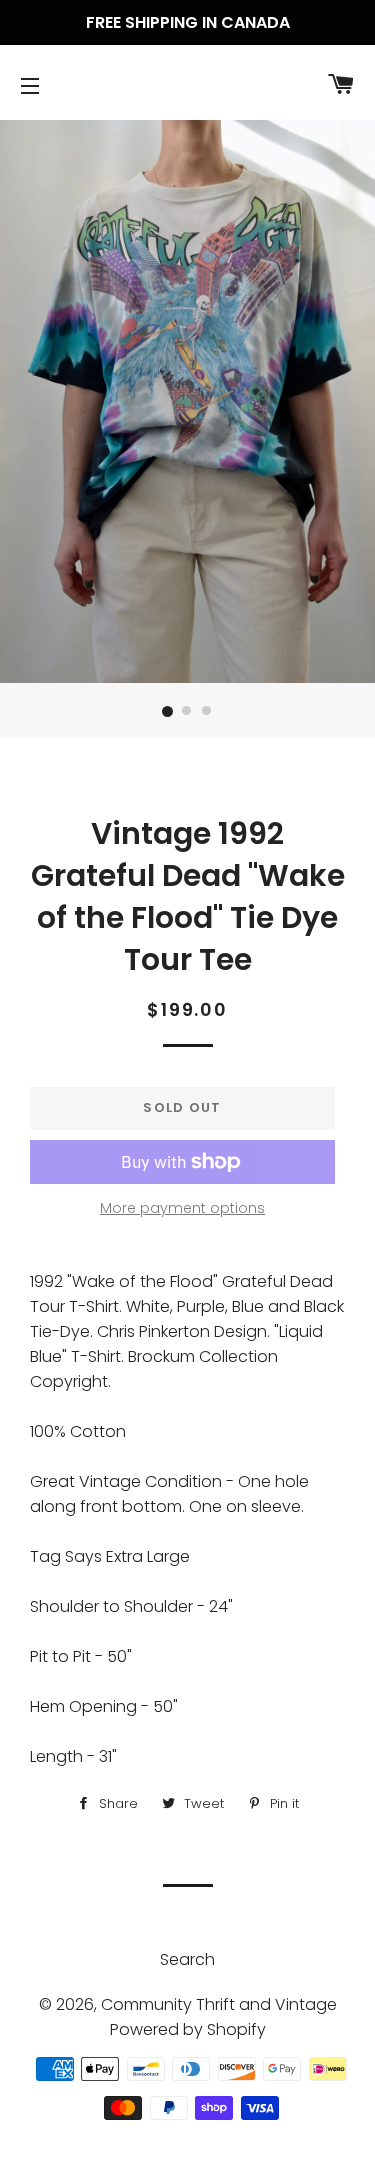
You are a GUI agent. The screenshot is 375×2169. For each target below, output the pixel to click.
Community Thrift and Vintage (219, 2004)
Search (187, 1959)
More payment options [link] (182, 1208)
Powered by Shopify (188, 2029)
